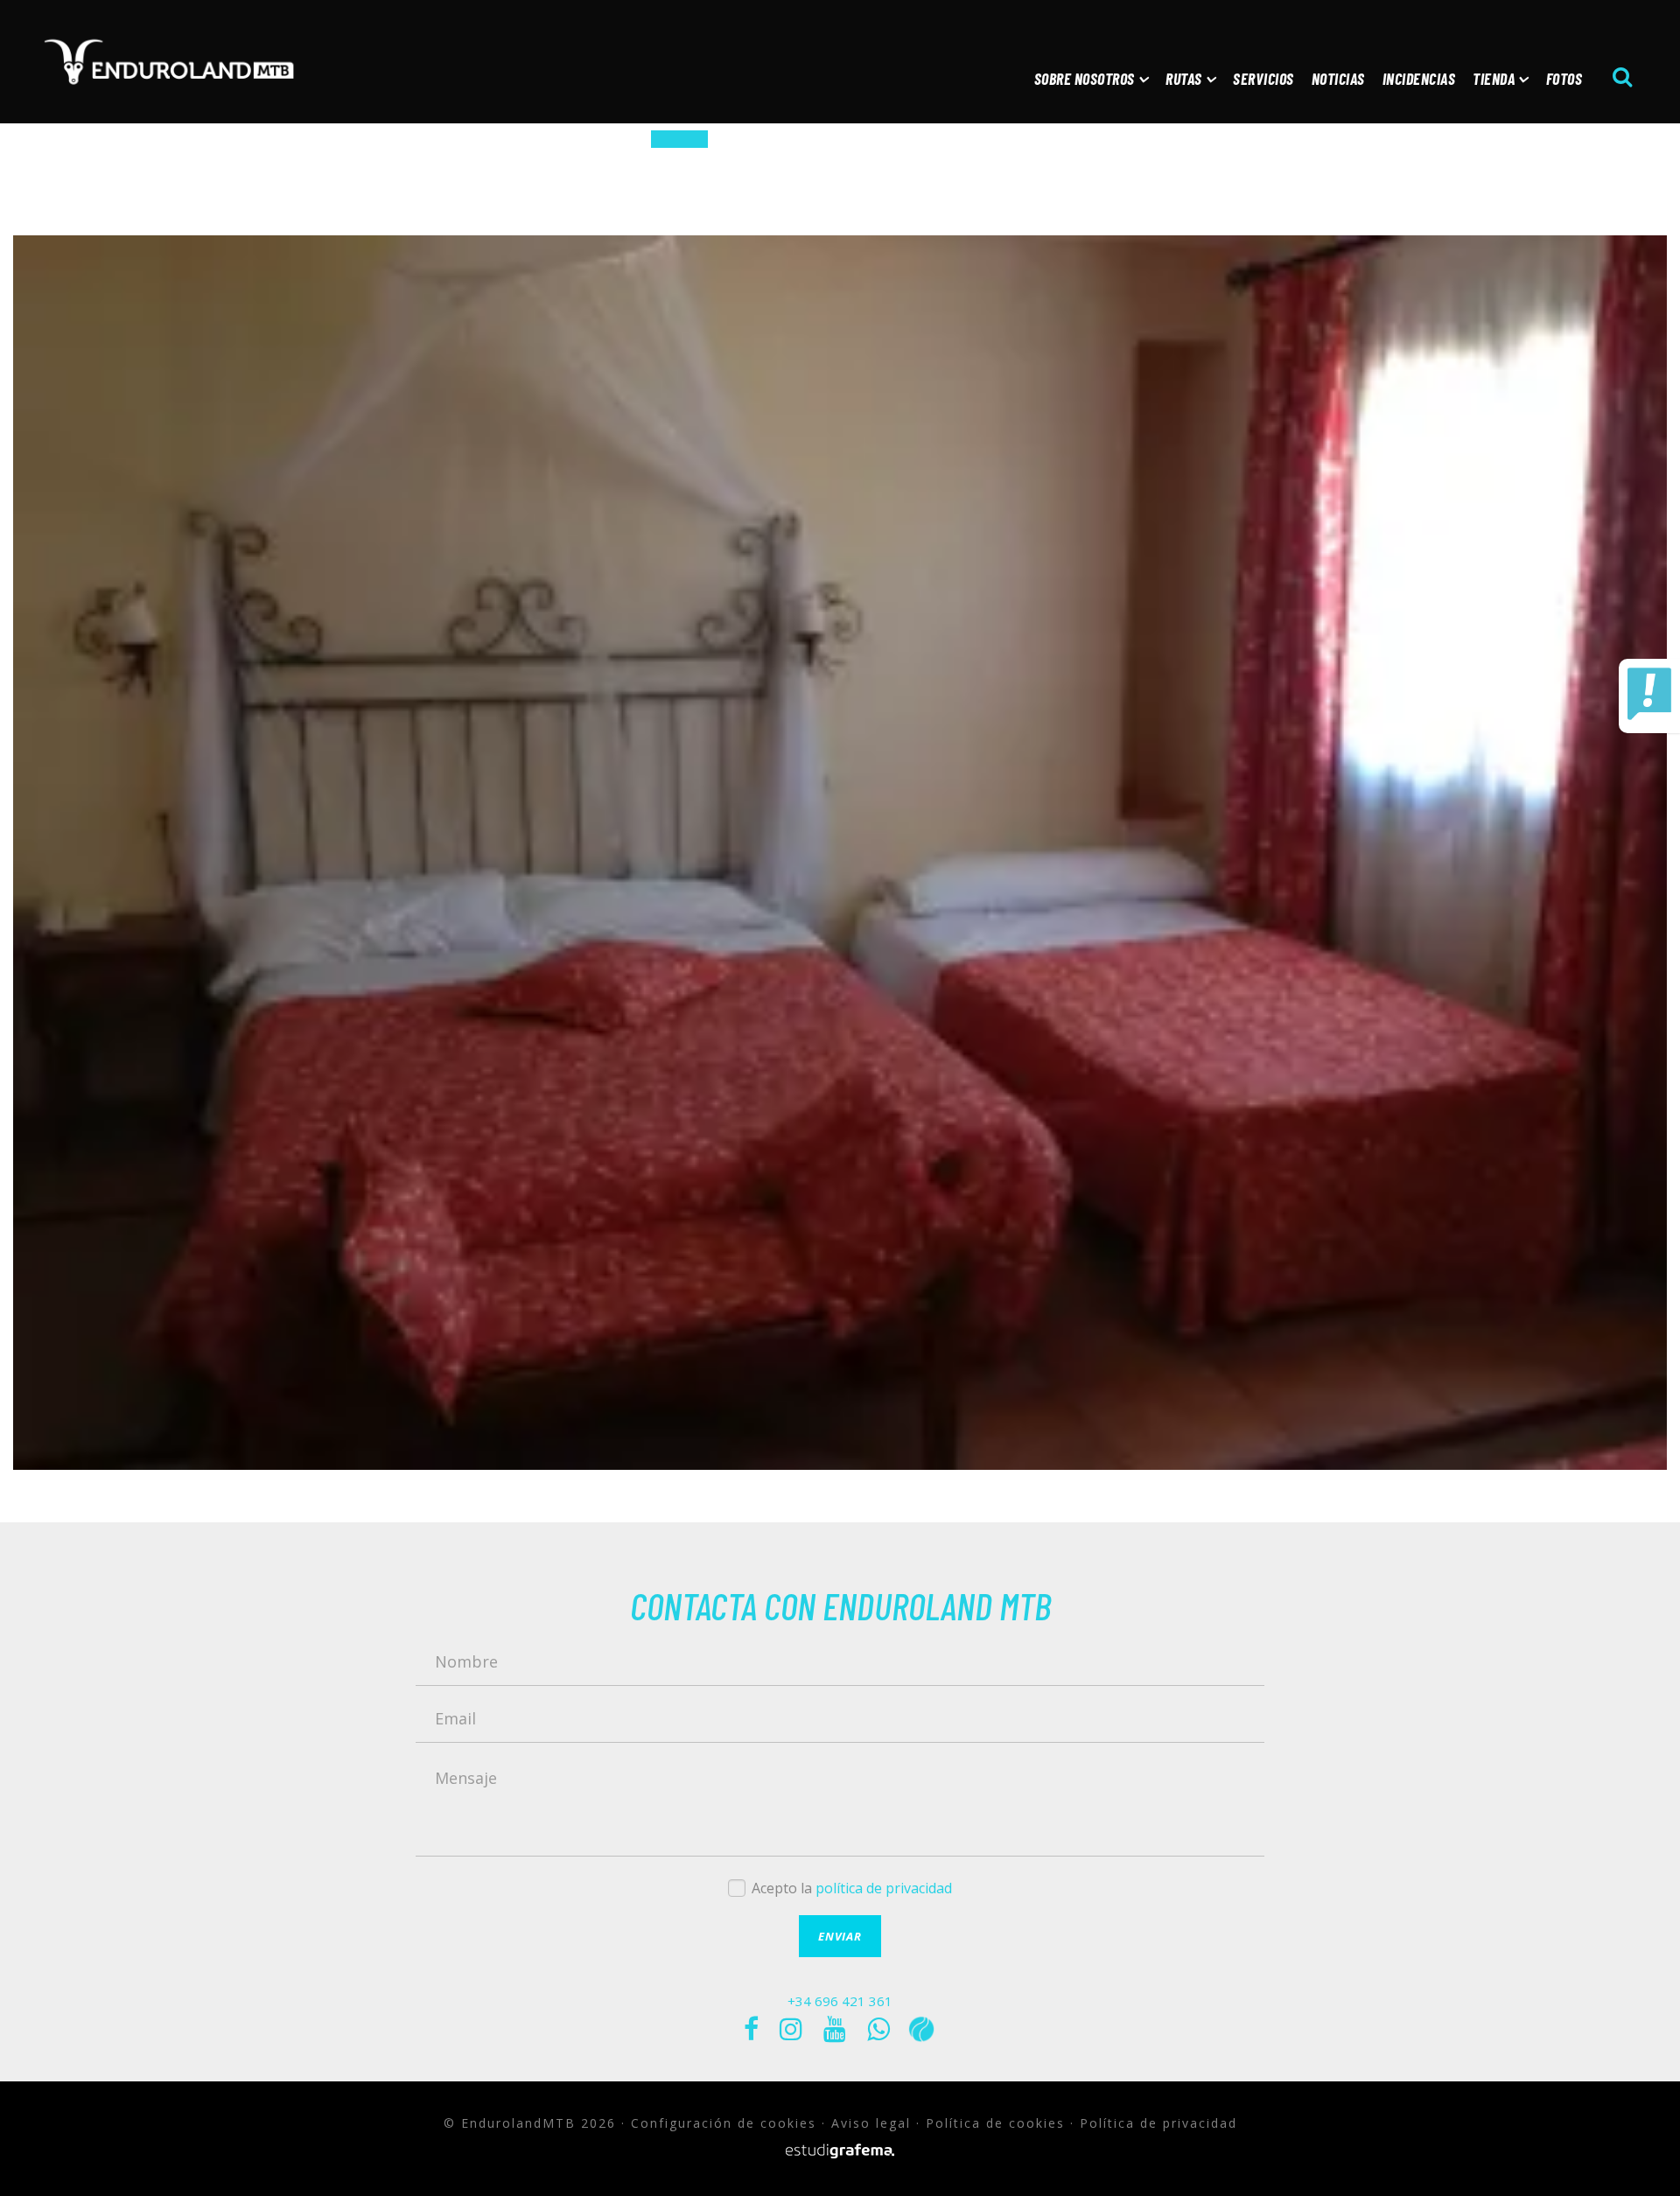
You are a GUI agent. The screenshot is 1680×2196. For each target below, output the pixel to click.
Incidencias (1419, 79)
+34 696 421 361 (840, 2001)
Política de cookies (995, 2123)
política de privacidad (884, 1888)
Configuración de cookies (724, 2123)
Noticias (1338, 79)
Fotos (1564, 79)
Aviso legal (871, 2123)
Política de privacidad (1158, 2123)
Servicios (1263, 79)
